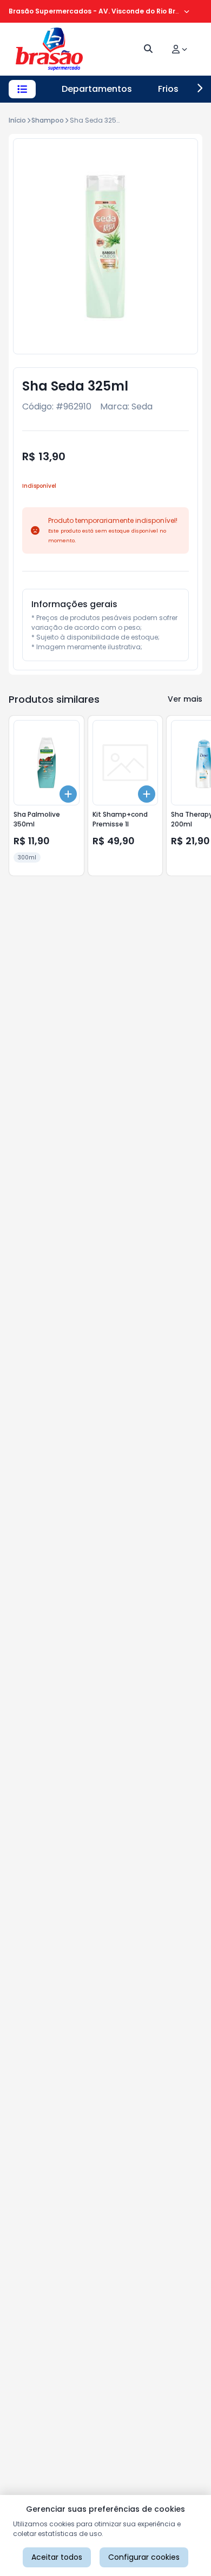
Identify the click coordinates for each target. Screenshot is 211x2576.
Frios (168, 89)
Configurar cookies (144, 2557)
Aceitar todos (57, 2557)
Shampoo (48, 120)
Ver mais (185, 699)
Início (17, 120)
